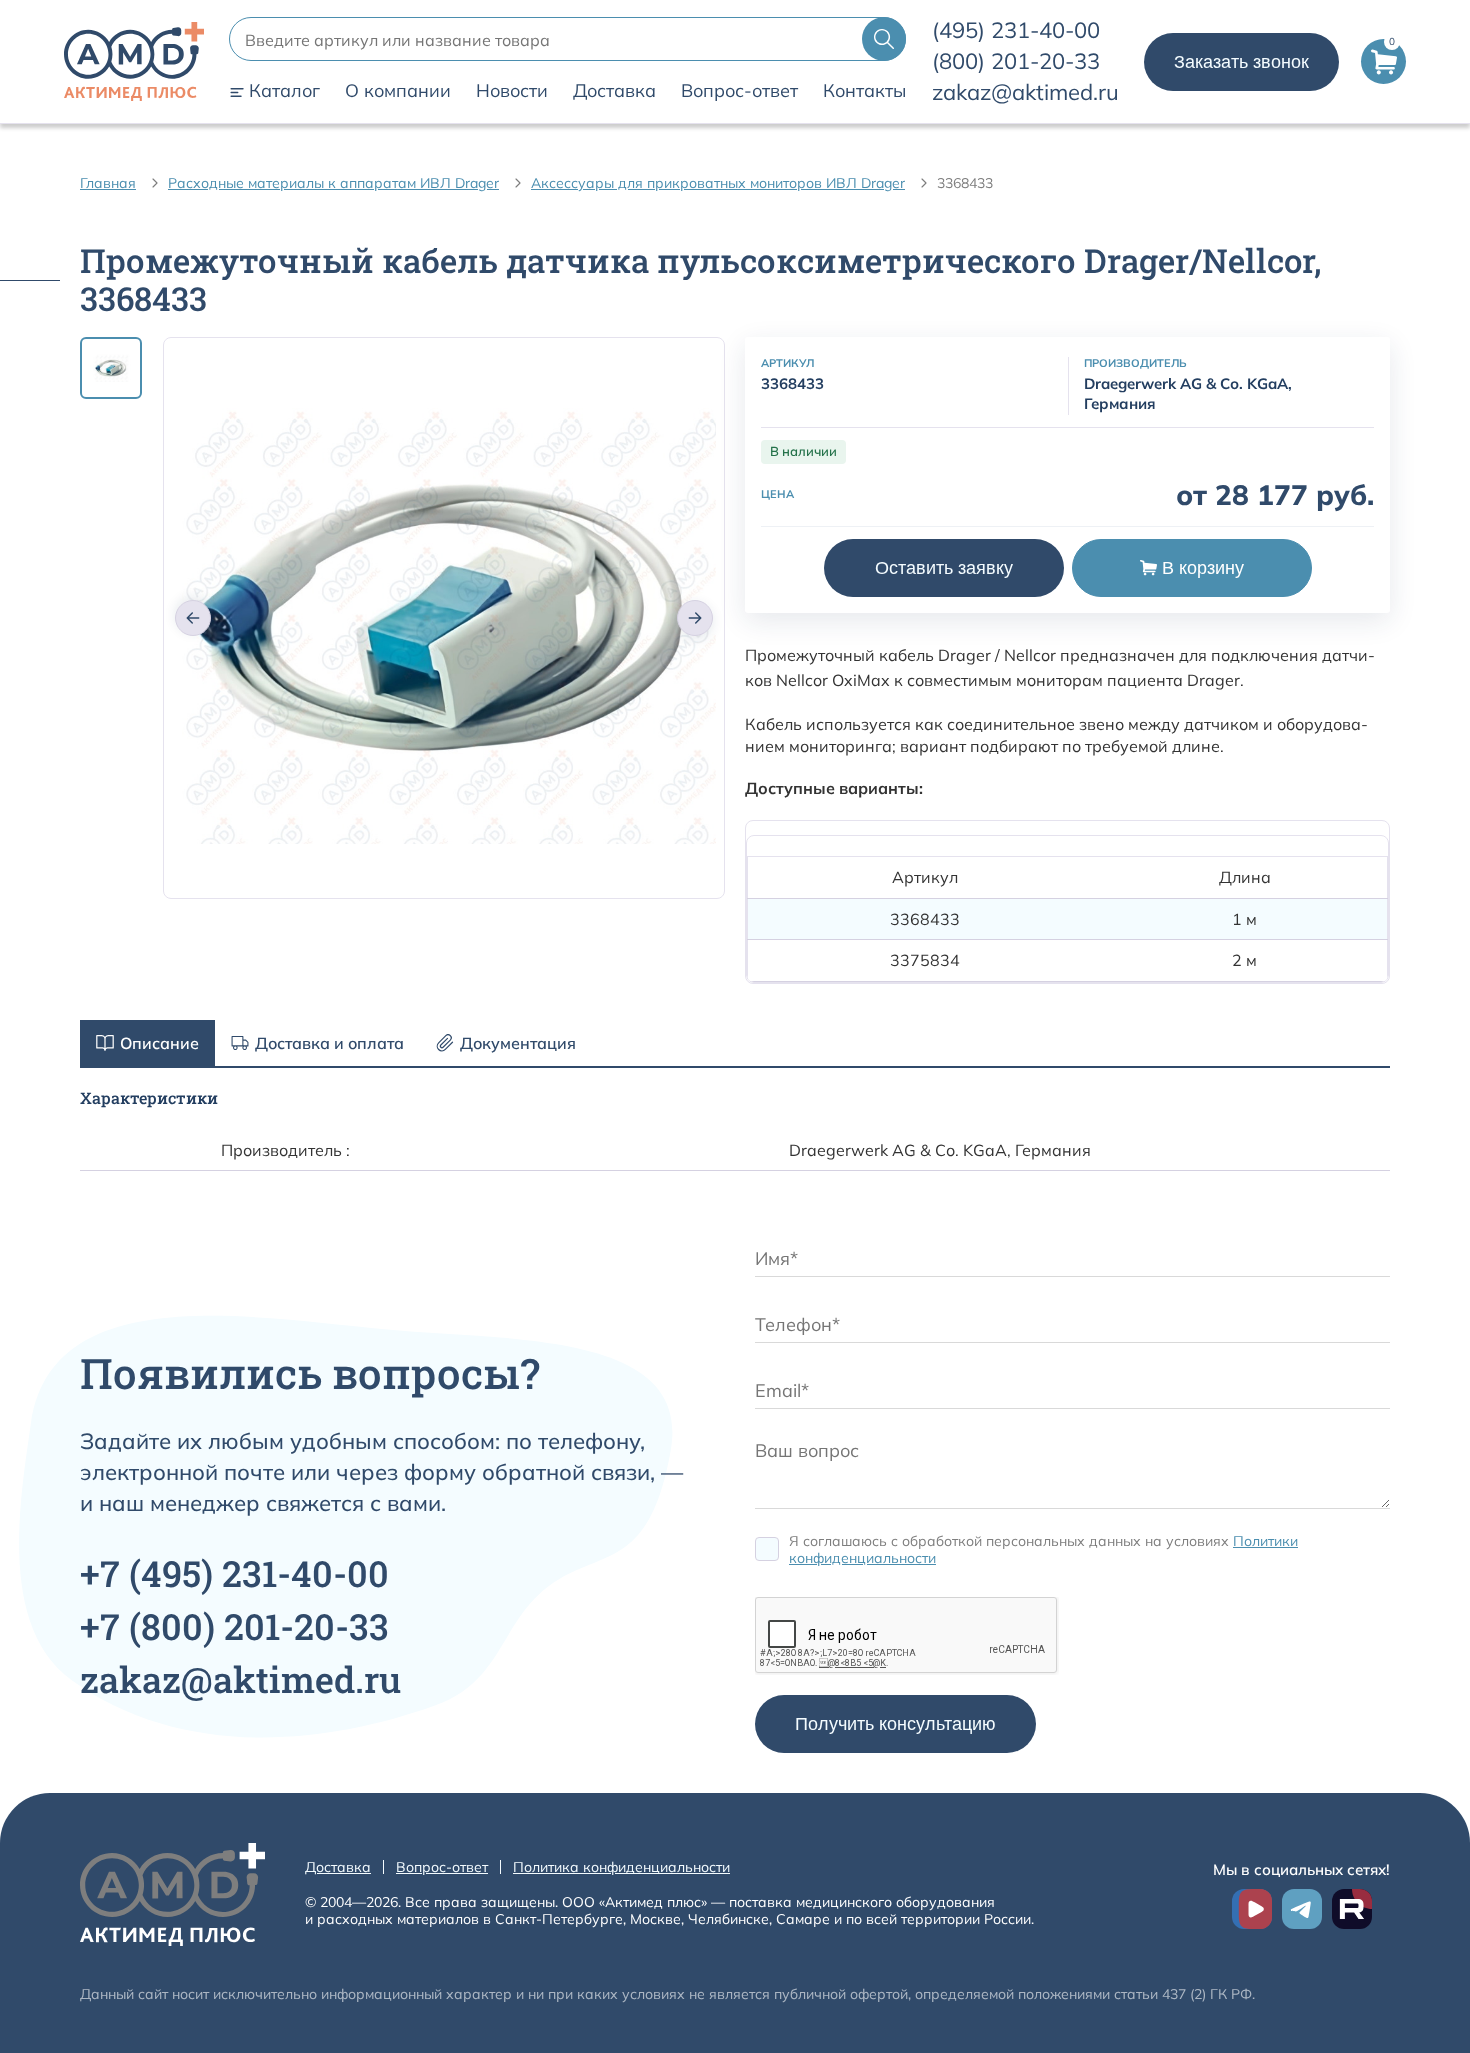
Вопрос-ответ (739, 91)
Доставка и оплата (329, 1043)
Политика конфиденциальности (621, 1867)
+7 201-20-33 (234, 1626)
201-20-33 (1016, 61)
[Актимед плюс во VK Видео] (1252, 1909)
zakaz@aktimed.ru (1025, 92)
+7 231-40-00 (234, 1573)
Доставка (614, 91)
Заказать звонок (1241, 62)
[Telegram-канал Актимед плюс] (1302, 1909)
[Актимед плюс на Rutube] (1352, 1909)
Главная (108, 183)
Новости (512, 91)
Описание (159, 1043)
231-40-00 (1016, 30)
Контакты (864, 91)
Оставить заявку (944, 568)
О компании (398, 91)
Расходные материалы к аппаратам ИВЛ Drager (333, 183)
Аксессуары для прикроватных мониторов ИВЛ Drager (718, 183)
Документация (518, 1043)
